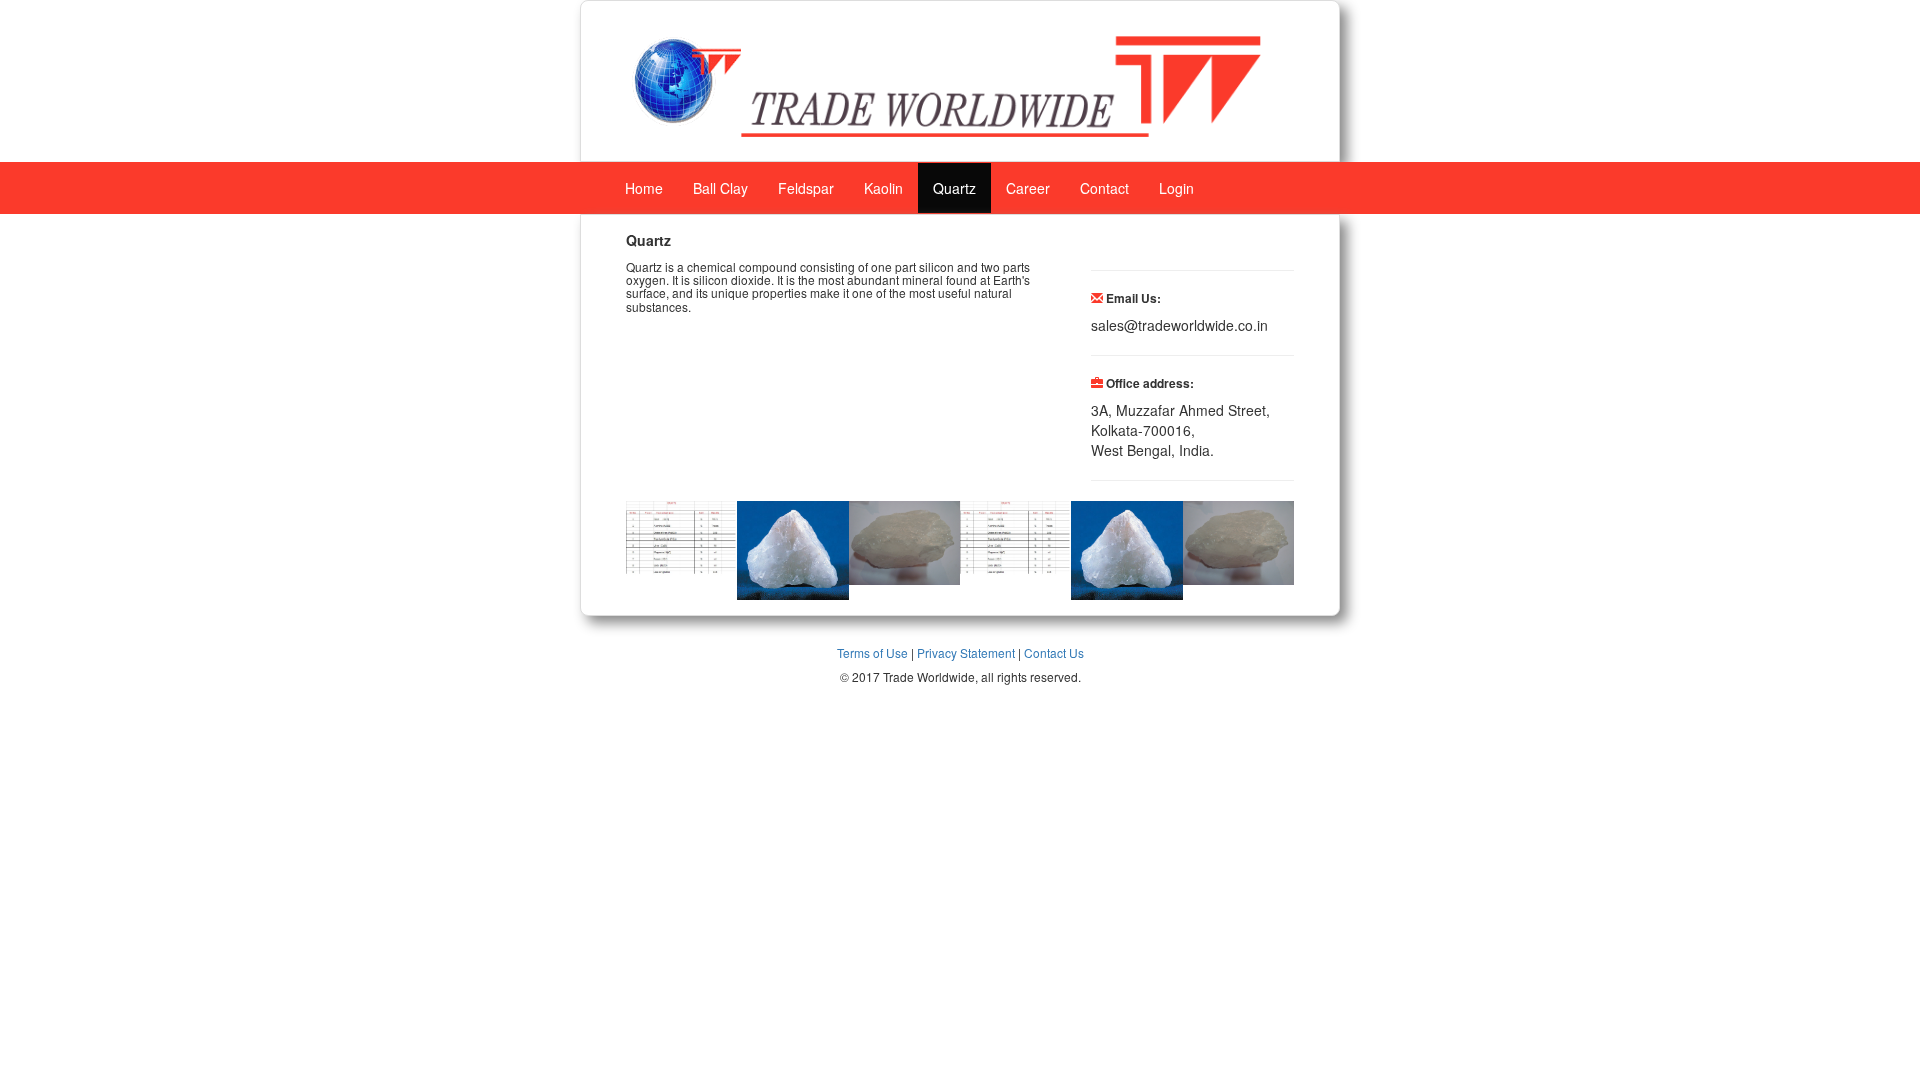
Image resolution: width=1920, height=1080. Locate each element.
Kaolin (883, 188)
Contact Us (1054, 652)
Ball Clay (720, 188)
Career (1028, 188)
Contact (1104, 188)
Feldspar (806, 188)
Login (1176, 188)
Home (644, 188)
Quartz (954, 188)
